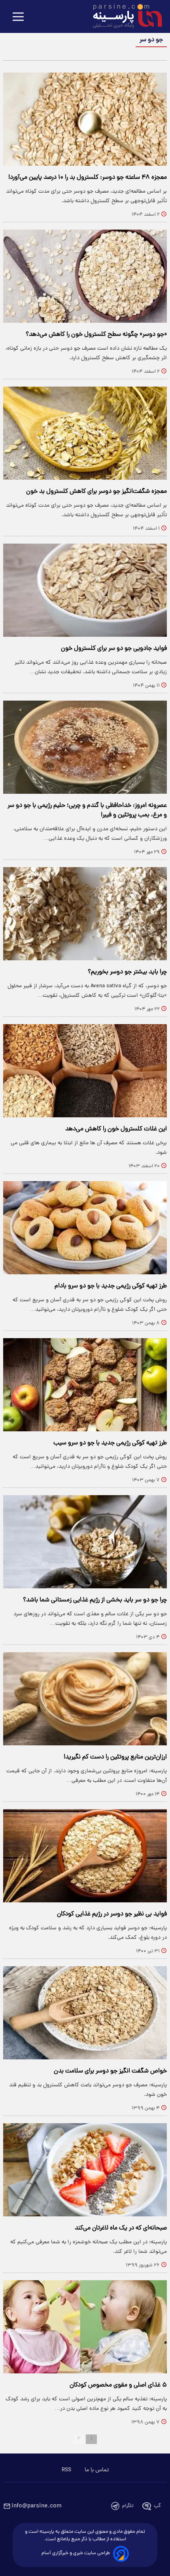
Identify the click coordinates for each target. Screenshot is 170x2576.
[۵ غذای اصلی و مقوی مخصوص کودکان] (85, 2327)
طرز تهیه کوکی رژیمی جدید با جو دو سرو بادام (111, 1286)
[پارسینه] (123, 17)
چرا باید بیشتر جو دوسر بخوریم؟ (127, 972)
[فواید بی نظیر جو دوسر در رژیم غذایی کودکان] (85, 1856)
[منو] (18, 17)
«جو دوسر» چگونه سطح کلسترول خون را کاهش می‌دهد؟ (96, 335)
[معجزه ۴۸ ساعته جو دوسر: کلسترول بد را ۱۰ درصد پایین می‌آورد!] (85, 119)
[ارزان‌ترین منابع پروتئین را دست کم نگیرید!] (85, 1699)
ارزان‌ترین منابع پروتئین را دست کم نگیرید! (115, 1757)
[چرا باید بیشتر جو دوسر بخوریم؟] (85, 914)
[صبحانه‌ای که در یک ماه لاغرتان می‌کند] (85, 2170)
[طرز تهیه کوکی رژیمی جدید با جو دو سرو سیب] (85, 1385)
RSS (66, 2470)
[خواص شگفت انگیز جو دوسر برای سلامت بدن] (85, 2013)
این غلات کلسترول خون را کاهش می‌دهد (116, 1129)
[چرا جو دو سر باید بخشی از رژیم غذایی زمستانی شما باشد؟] (85, 1542)
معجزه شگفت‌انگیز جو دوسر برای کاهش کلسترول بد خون (96, 492)
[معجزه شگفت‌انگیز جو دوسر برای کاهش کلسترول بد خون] (85, 433)
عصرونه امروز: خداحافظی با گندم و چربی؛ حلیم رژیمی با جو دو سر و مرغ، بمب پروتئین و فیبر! (87, 810)
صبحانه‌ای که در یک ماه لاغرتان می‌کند (121, 2228)
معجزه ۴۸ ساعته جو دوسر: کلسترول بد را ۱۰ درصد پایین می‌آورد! (88, 178)
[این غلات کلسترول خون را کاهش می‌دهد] (85, 1071)
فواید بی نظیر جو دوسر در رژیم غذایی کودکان (112, 1914)
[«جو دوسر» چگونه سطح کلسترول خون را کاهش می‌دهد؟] (85, 276)
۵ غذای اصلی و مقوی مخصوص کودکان (118, 2385)
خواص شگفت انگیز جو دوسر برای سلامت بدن (110, 2071)
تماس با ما (97, 2470)
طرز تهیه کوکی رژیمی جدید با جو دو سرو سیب (110, 1443)
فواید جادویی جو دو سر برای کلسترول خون (114, 649)
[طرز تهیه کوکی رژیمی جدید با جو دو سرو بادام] (85, 1228)
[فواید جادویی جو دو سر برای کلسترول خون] (85, 590)
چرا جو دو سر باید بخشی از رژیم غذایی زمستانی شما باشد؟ (95, 1600)
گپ (157, 2506)
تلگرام (128, 2506)
